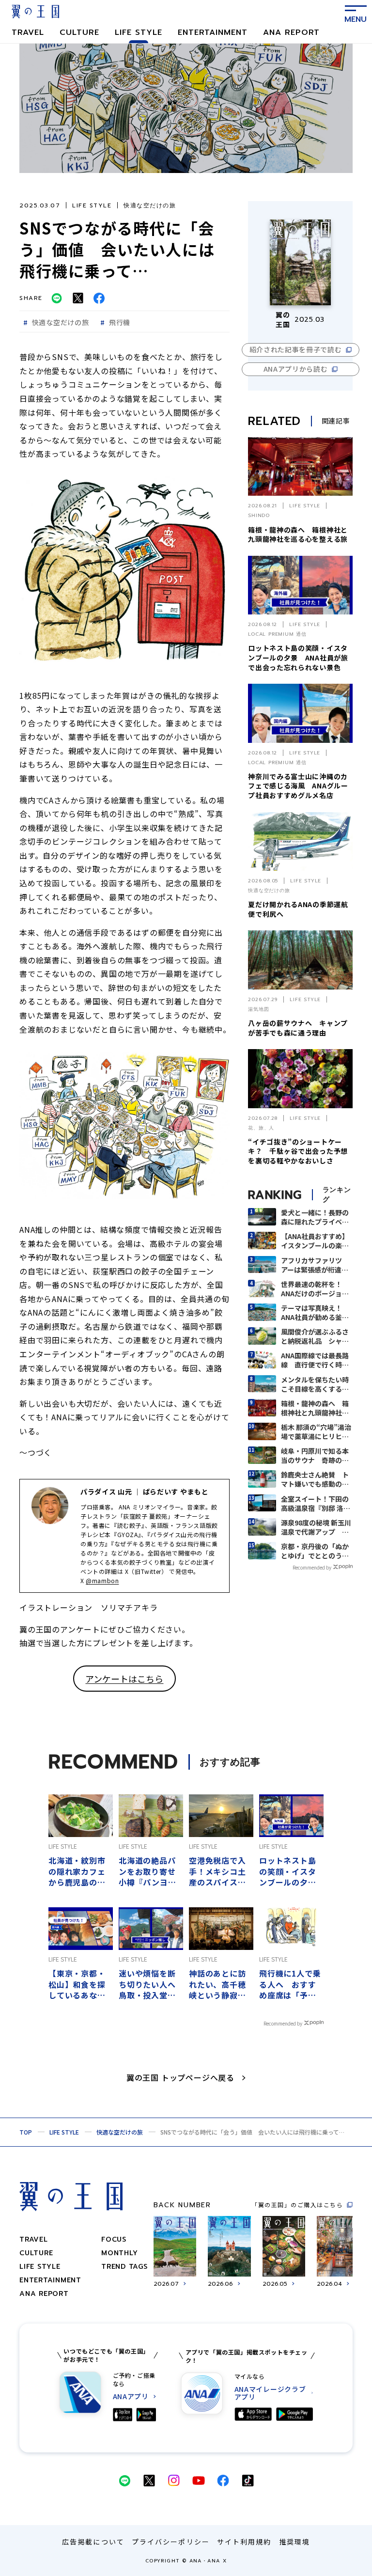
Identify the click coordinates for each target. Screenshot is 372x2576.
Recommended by (312, 1567)
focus (114, 2239)
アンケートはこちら (124, 1679)
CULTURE (79, 32)
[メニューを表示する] (356, 12)
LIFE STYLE (139, 32)
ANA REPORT (291, 32)
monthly (119, 2253)
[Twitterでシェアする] (78, 298)
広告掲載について (93, 2542)
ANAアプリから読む (296, 369)
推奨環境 (294, 2542)
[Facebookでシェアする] (99, 298)
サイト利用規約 (244, 2542)
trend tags (124, 2267)
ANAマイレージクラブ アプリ (270, 2393)
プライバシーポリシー (171, 2542)
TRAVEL (28, 32)
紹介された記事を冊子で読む (296, 349)
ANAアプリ (131, 2396)
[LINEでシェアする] (57, 298)
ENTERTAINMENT (213, 32)
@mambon (102, 1580)
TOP (26, 2132)
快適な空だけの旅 (120, 2132)
